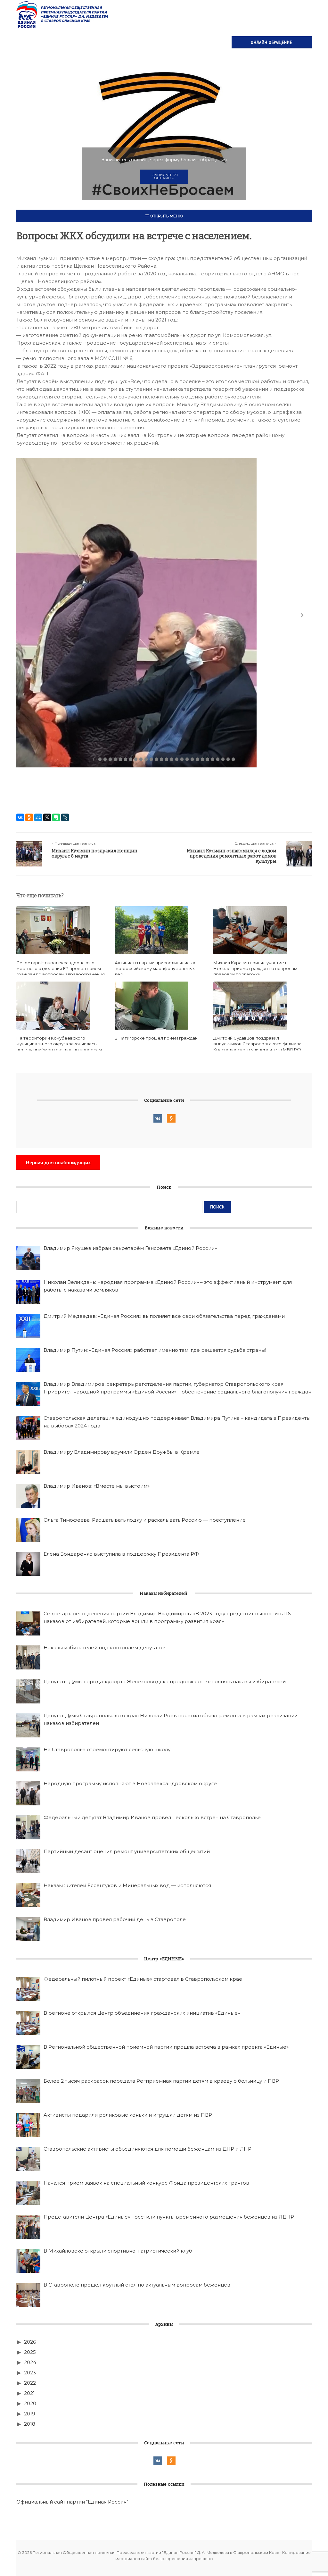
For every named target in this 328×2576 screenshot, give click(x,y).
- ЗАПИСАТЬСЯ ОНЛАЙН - (164, 176)
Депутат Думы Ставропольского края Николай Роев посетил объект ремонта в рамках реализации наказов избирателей (171, 1719)
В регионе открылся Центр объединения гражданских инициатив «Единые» (142, 2013)
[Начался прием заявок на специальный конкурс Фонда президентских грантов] (28, 2193)
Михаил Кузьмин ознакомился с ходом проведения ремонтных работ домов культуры (232, 856)
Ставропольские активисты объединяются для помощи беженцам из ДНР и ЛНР (148, 2149)
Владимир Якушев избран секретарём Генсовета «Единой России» (130, 1248)
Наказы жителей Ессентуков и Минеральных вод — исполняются (127, 1885)
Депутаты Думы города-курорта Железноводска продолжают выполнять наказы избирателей (165, 1681)
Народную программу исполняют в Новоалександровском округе (130, 1783)
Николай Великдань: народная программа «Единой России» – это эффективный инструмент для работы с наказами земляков (168, 1286)
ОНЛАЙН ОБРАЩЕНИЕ (271, 42)
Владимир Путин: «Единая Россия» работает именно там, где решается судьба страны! (155, 1350)
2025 (30, 2352)
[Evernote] (56, 817)
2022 (30, 2383)
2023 (30, 2373)
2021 (29, 2393)
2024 (30, 2362)
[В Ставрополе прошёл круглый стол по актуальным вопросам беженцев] (28, 2295)
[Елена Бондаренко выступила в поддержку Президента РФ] (28, 1564)
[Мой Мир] (38, 817)
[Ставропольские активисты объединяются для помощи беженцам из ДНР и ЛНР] (28, 2159)
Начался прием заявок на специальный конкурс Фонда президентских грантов (146, 2183)
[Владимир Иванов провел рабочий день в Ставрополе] (28, 1929)
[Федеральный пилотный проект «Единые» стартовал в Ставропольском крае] (28, 1989)
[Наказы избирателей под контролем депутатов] (28, 1657)
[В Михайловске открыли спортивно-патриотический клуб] (28, 2261)
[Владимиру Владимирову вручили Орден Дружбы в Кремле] (28, 1462)
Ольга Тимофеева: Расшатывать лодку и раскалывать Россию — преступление (145, 1520)
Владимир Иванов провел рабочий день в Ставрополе (115, 1919)
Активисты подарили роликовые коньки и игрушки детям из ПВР (128, 2115)
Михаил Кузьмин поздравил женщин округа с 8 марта (94, 853)
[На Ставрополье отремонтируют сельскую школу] (28, 1759)
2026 (30, 2342)
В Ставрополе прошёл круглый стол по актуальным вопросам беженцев (137, 2285)
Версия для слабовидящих (58, 1163)
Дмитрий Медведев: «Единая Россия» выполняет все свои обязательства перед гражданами (164, 1316)
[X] (47, 817)
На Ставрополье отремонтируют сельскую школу (107, 1749)
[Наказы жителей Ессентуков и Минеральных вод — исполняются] (28, 1895)
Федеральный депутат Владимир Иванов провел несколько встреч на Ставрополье (152, 1817)
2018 (30, 2424)
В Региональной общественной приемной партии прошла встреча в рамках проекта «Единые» (166, 2047)
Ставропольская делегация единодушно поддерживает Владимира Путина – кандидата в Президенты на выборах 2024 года (177, 1422)
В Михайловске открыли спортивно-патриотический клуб (118, 2251)
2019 (30, 2414)
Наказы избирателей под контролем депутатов (105, 1648)
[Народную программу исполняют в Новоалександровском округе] (28, 1793)
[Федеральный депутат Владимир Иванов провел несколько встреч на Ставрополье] (28, 1827)
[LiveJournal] (65, 817)
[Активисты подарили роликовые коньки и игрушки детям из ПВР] (28, 2125)
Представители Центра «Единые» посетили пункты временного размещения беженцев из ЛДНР (169, 2217)
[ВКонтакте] (20, 817)
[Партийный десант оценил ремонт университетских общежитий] (28, 1861)
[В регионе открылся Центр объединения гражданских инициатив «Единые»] (28, 2023)
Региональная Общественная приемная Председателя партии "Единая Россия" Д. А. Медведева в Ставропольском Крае (63, 14)
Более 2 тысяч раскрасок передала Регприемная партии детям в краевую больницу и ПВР (161, 2081)
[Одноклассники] (29, 817)
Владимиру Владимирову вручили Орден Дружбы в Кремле (122, 1452)
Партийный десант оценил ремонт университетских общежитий (127, 1851)
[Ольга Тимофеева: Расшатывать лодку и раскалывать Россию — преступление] (28, 1530)
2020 (30, 2403)
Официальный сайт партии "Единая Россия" (72, 2502)
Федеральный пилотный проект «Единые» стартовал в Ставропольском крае (143, 1979)
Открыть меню (166, 216)
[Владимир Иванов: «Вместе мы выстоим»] (28, 1496)
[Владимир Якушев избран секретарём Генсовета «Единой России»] (28, 1258)
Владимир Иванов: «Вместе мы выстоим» (97, 1486)
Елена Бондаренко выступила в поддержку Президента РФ (121, 1554)
